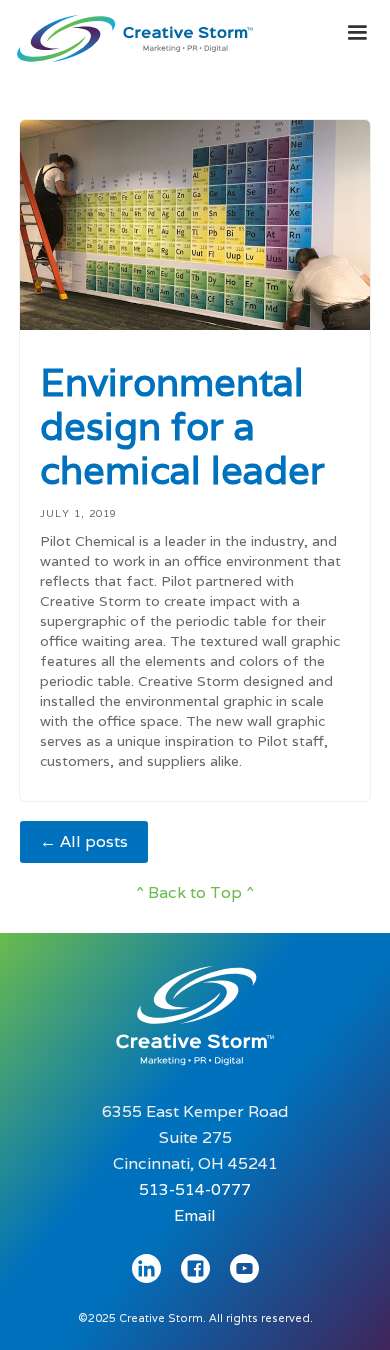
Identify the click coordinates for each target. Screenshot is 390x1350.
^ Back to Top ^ (195, 892)
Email (195, 1215)
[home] (130, 34)
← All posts (84, 841)
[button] (357, 33)
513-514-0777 (195, 1189)
